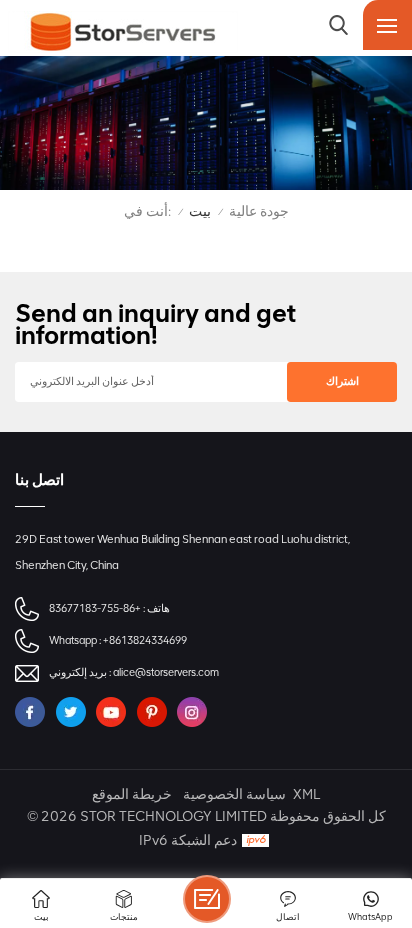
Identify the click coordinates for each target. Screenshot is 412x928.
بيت (200, 211)
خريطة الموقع (132, 794)
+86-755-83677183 (95, 608)
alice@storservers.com (166, 672)
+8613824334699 (145, 640)
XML (306, 794)
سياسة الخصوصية (234, 794)
